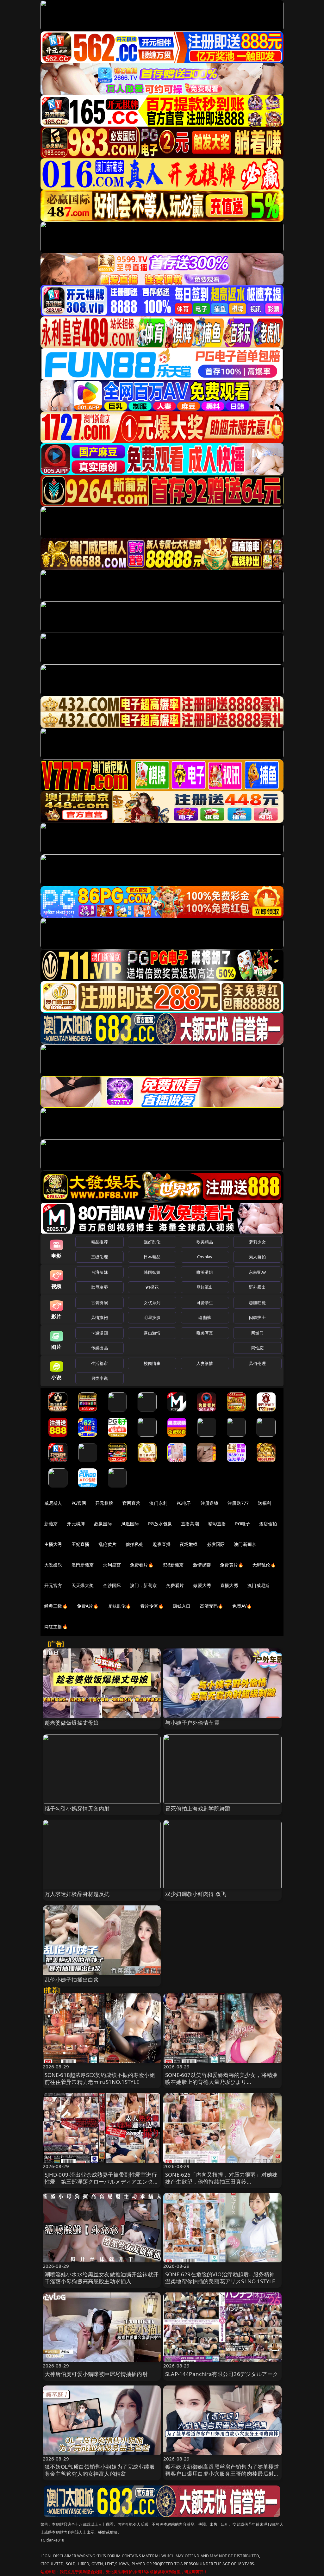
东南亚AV (257, 1272)
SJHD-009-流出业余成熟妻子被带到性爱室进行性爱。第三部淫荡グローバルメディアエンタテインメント (102, 2182)
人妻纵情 (205, 1363)
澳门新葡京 (245, 1544)
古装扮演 (100, 1303)
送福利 (265, 1503)
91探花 (152, 1287)
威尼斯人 (53, 1503)
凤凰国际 (130, 1524)
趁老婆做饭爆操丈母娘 (72, 1723)
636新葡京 (173, 1565)
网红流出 (205, 1287)
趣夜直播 (162, 1544)
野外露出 (257, 1287)
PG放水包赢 (160, 1524)
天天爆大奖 (83, 1585)
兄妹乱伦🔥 (120, 1606)
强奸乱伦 (152, 1242)
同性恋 (257, 1348)
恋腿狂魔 (257, 1303)
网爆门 (257, 1333)
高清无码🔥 (212, 1606)
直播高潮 (190, 1524)
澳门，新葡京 (143, 1585)
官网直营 (131, 1503)
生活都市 (100, 1363)
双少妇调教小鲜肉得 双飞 (196, 1894)
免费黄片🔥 (232, 1565)
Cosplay (205, 1257)
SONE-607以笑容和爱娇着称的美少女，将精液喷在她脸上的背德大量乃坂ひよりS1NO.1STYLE (221, 2082)
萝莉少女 (257, 1242)
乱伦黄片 (107, 1544)
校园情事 (152, 1363)
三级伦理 (100, 1257)
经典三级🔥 (56, 1606)
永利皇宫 (112, 1565)
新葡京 (51, 1524)
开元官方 (53, 1585)
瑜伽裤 (205, 1317)
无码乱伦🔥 (264, 1565)
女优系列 (152, 1303)
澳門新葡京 (83, 1565)
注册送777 (238, 1503)
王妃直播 (81, 1544)
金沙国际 (112, 1585)
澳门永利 (158, 1503)
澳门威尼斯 (259, 1585)
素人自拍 (257, 1257)
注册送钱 (210, 1503)
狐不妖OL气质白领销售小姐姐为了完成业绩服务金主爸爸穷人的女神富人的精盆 (100, 2470)
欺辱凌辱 (100, 1287)
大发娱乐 (53, 1565)
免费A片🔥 (88, 1606)
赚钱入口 (182, 1606)
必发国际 (216, 1544)
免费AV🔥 (242, 1606)
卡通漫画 (100, 1333)
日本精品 (152, 1257)
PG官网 (79, 1503)
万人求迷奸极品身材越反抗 (77, 1894)
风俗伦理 (257, 1363)
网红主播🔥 (56, 1626)
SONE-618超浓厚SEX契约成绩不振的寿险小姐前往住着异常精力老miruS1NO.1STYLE (100, 2078)
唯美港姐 (205, 1272)
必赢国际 (103, 1524)
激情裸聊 (202, 1565)
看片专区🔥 (152, 1606)
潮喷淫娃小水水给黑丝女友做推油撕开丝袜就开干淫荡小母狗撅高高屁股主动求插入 (102, 2278)
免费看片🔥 (142, 1565)
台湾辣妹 (100, 1272)
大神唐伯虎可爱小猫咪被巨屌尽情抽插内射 (96, 2374)
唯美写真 (205, 1333)
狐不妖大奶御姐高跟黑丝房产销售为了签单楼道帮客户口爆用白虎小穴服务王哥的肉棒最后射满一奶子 (222, 2474)
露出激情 (152, 1333)
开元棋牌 (104, 1503)
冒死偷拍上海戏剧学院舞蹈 (198, 1808)
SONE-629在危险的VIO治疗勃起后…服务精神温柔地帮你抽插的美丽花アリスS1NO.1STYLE (220, 2278)
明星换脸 (152, 1317)
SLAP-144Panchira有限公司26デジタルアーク (222, 2374)
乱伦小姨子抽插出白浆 (72, 1980)
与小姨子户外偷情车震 (192, 1723)
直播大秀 (229, 1585)
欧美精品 (205, 1242)
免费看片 (175, 1585)
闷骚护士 (257, 1317)
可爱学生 (205, 1303)
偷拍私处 (135, 1544)
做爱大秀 (202, 1585)
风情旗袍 (100, 1317)
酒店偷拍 (268, 1524)
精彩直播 (217, 1524)
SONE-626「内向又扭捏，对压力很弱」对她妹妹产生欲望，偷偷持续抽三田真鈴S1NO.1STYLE (221, 2182)
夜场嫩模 (189, 1544)
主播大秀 (53, 1544)
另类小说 (100, 1378)
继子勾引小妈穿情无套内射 (77, 1808)
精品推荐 (100, 1242)
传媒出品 (100, 1348)
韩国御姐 (152, 1272)
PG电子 (184, 1503)
